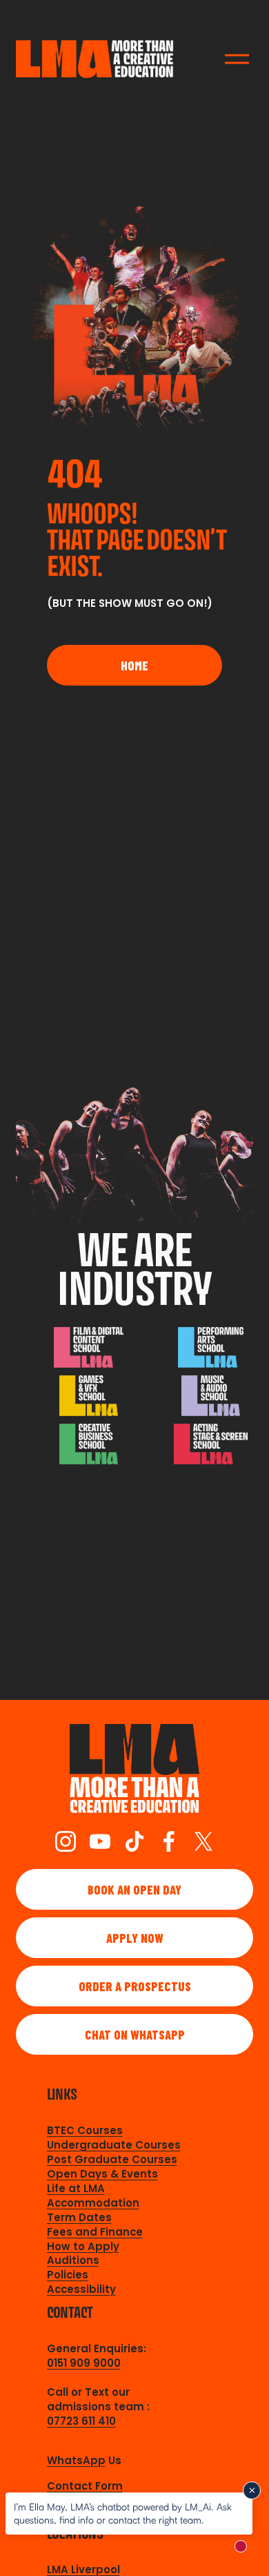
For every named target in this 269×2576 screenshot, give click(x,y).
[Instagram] (66, 1841)
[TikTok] (134, 1841)
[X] (203, 1841)
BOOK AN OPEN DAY (134, 1890)
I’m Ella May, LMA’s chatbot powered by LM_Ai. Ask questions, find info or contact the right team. (123, 2513)
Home (134, 666)
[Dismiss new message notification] (252, 2490)
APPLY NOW (135, 1938)
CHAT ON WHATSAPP (135, 2035)
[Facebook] (169, 1841)
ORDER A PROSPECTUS (135, 1986)
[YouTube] (100, 1841)
